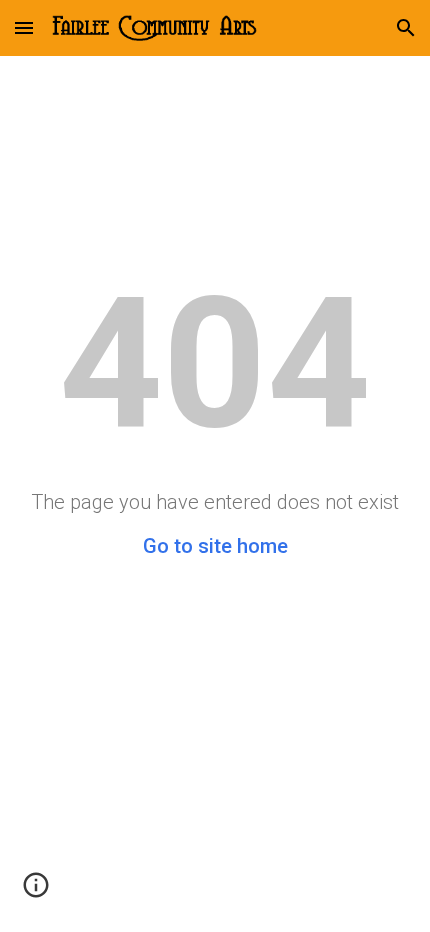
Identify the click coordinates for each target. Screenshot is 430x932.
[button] (24, 27)
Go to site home (215, 546)
